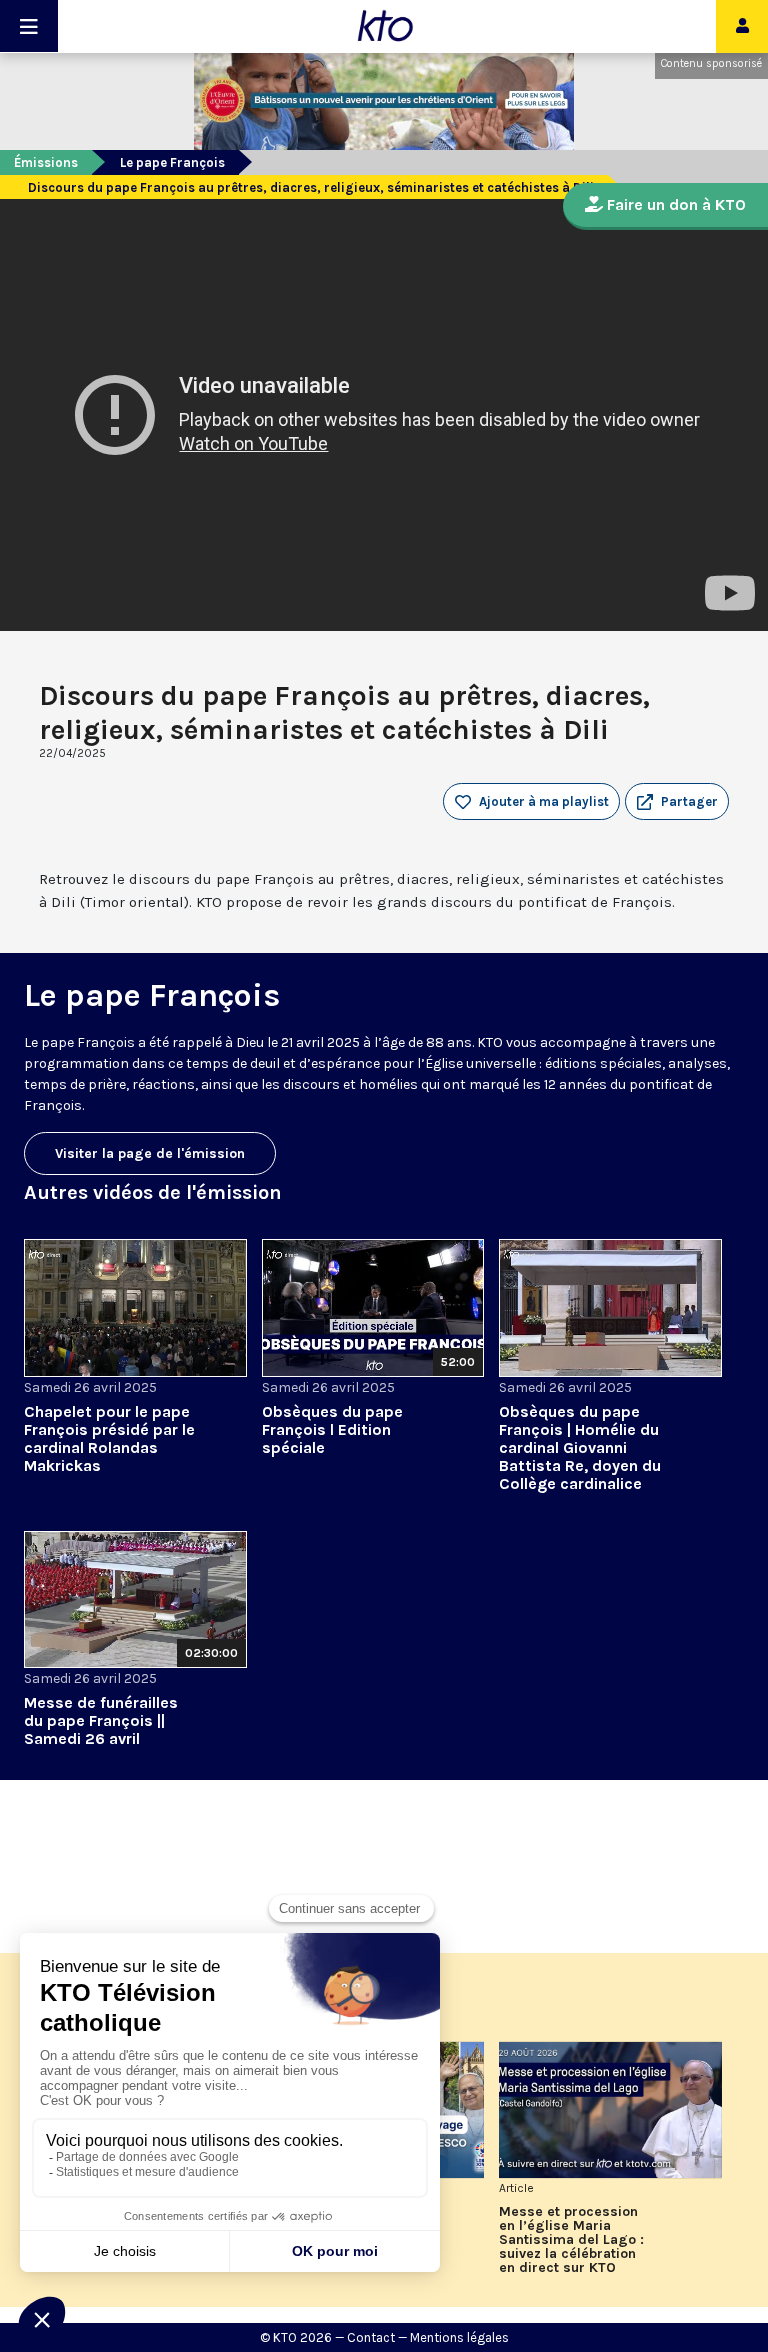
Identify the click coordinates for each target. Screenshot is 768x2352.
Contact (371, 2337)
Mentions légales (459, 2337)
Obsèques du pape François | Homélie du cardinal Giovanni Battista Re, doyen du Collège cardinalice (580, 1447)
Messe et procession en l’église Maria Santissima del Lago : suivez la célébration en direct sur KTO (571, 2240)
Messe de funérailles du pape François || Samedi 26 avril (101, 1720)
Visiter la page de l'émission (150, 1153)
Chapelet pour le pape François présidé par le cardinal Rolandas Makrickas (109, 1438)
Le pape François (172, 162)
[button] (677, 802)
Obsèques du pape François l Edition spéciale (332, 1429)
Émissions (46, 162)
